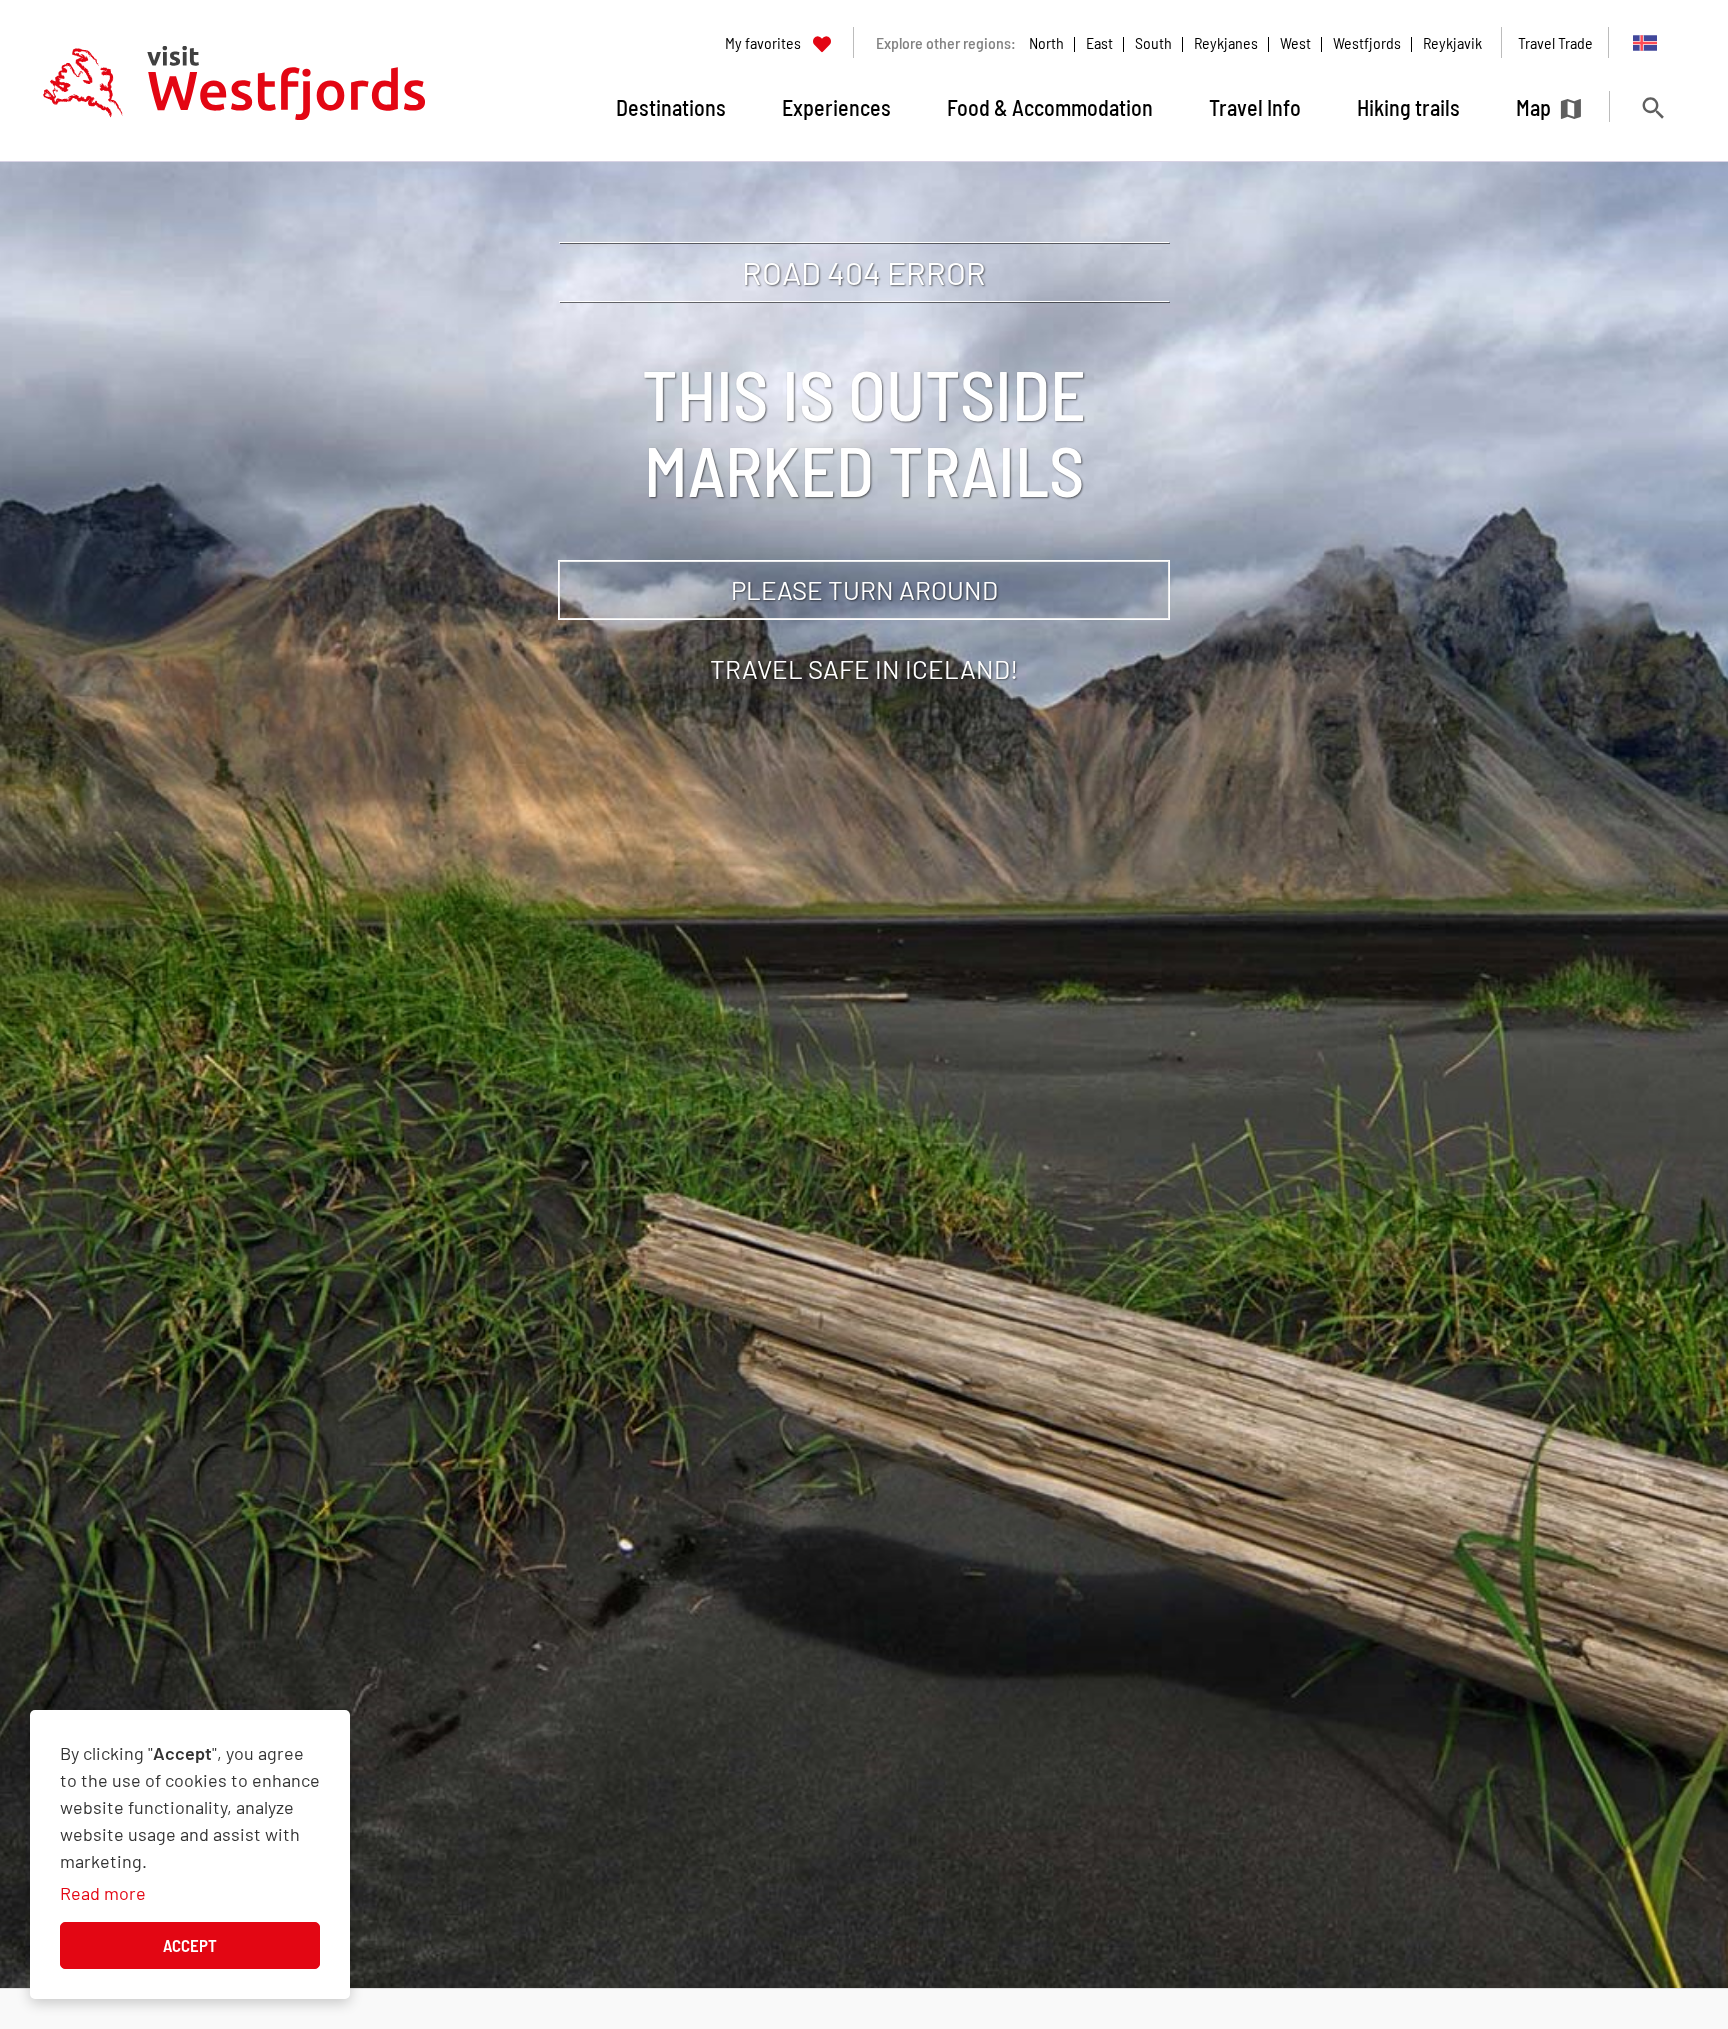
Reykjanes (1226, 42)
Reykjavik (1452, 42)
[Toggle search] (1652, 107)
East (1099, 42)
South (1153, 42)
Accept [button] (190, 1945)
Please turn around (864, 589)
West (1295, 42)
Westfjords (1367, 42)
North (1046, 42)
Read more (103, 1893)
